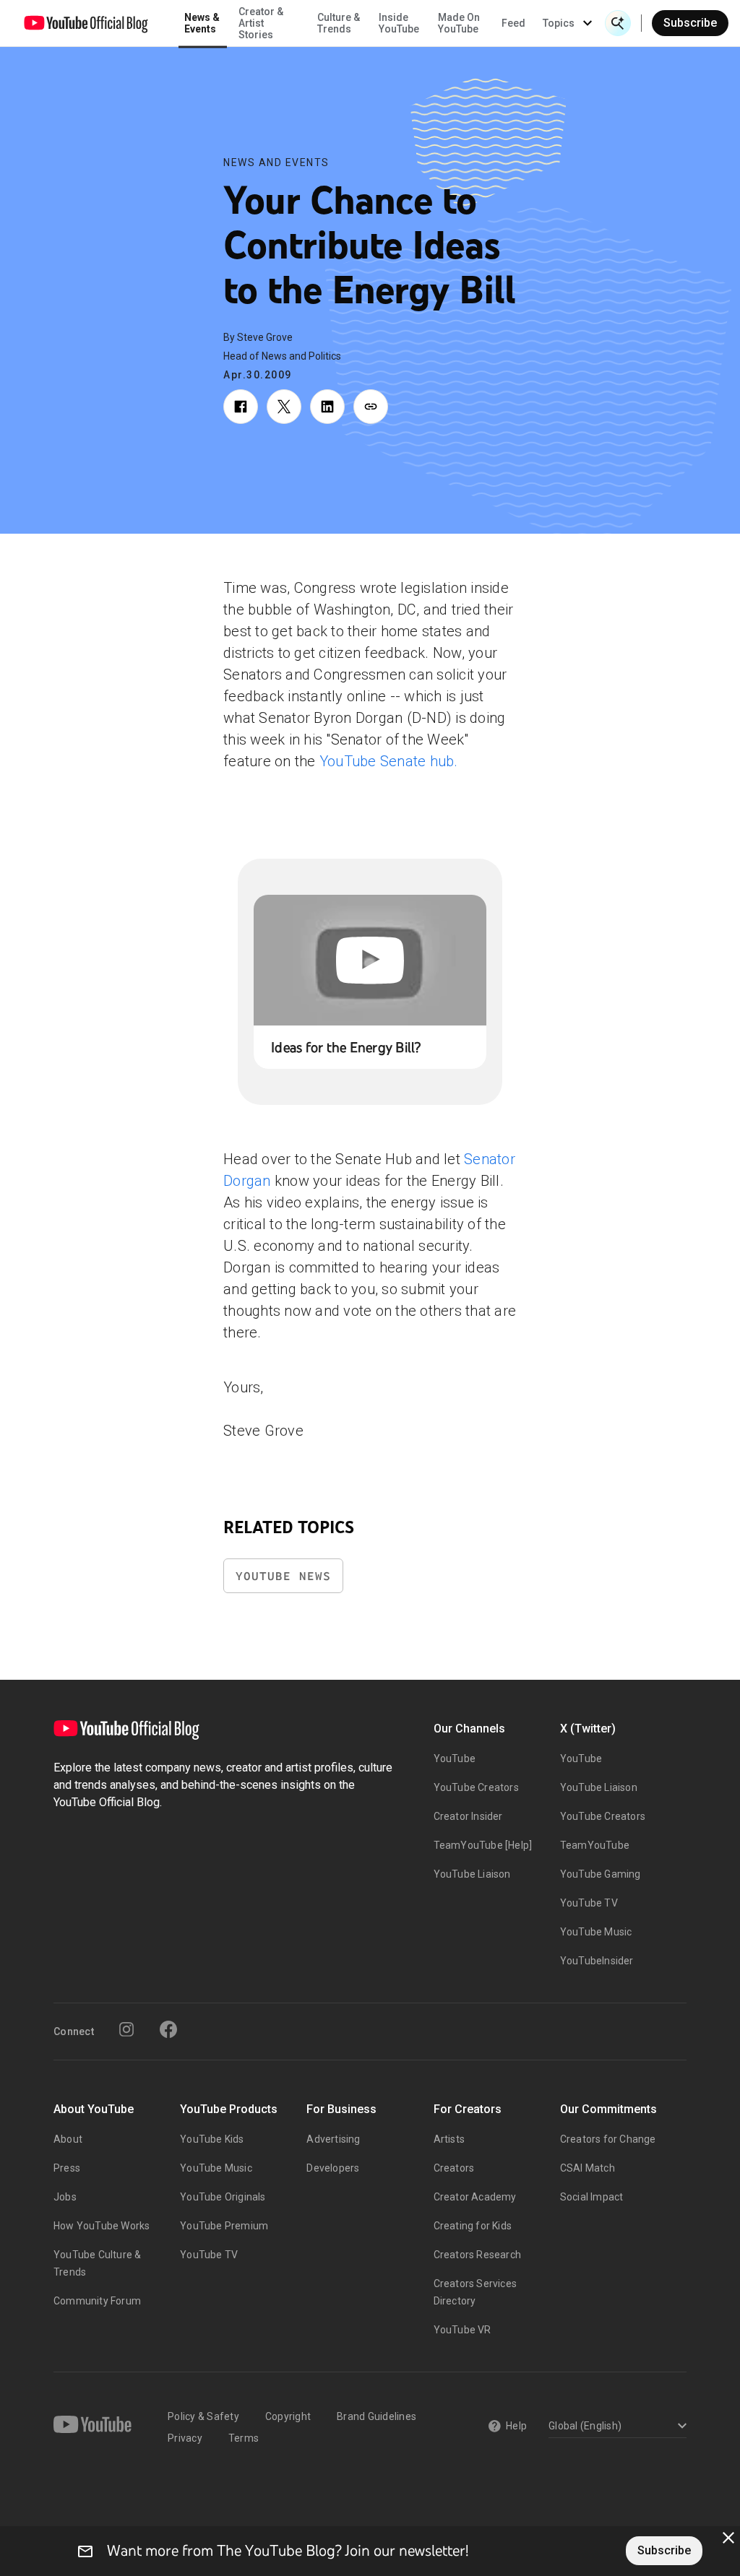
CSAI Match (588, 2168)
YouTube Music (596, 1932)
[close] (728, 2538)
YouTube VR (462, 2330)
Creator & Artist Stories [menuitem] (261, 23)
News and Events (276, 162)
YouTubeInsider (597, 1961)
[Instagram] (126, 2029)
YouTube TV (589, 1903)
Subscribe (690, 23)
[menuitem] (513, 23)
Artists (449, 2139)
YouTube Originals (223, 2197)
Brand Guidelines (377, 2416)
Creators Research (477, 2255)
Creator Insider (468, 1816)
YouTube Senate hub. (389, 761)
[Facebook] (168, 2029)
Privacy (185, 2438)
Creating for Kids (473, 2226)
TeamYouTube (595, 1845)
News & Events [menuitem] (202, 23)
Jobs (65, 2197)
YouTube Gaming (601, 1874)
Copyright (288, 2416)
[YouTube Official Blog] (86, 23)
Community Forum (97, 2301)
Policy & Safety (203, 2416)
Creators (454, 2168)
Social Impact (592, 2197)
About (68, 2139)
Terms (244, 2438)
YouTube (455, 1758)
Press (67, 2168)
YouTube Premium (224, 2226)
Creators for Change (608, 2139)
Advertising (333, 2139)
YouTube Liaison (472, 1874)
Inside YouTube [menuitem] (399, 23)
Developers (333, 2168)
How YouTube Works (102, 2226)
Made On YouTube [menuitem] (459, 23)
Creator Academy (475, 2197)
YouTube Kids (212, 2139)
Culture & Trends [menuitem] (339, 23)
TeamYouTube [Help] (483, 1845)
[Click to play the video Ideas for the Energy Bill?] (370, 960)
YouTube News (283, 1576)
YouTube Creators (476, 1787)
